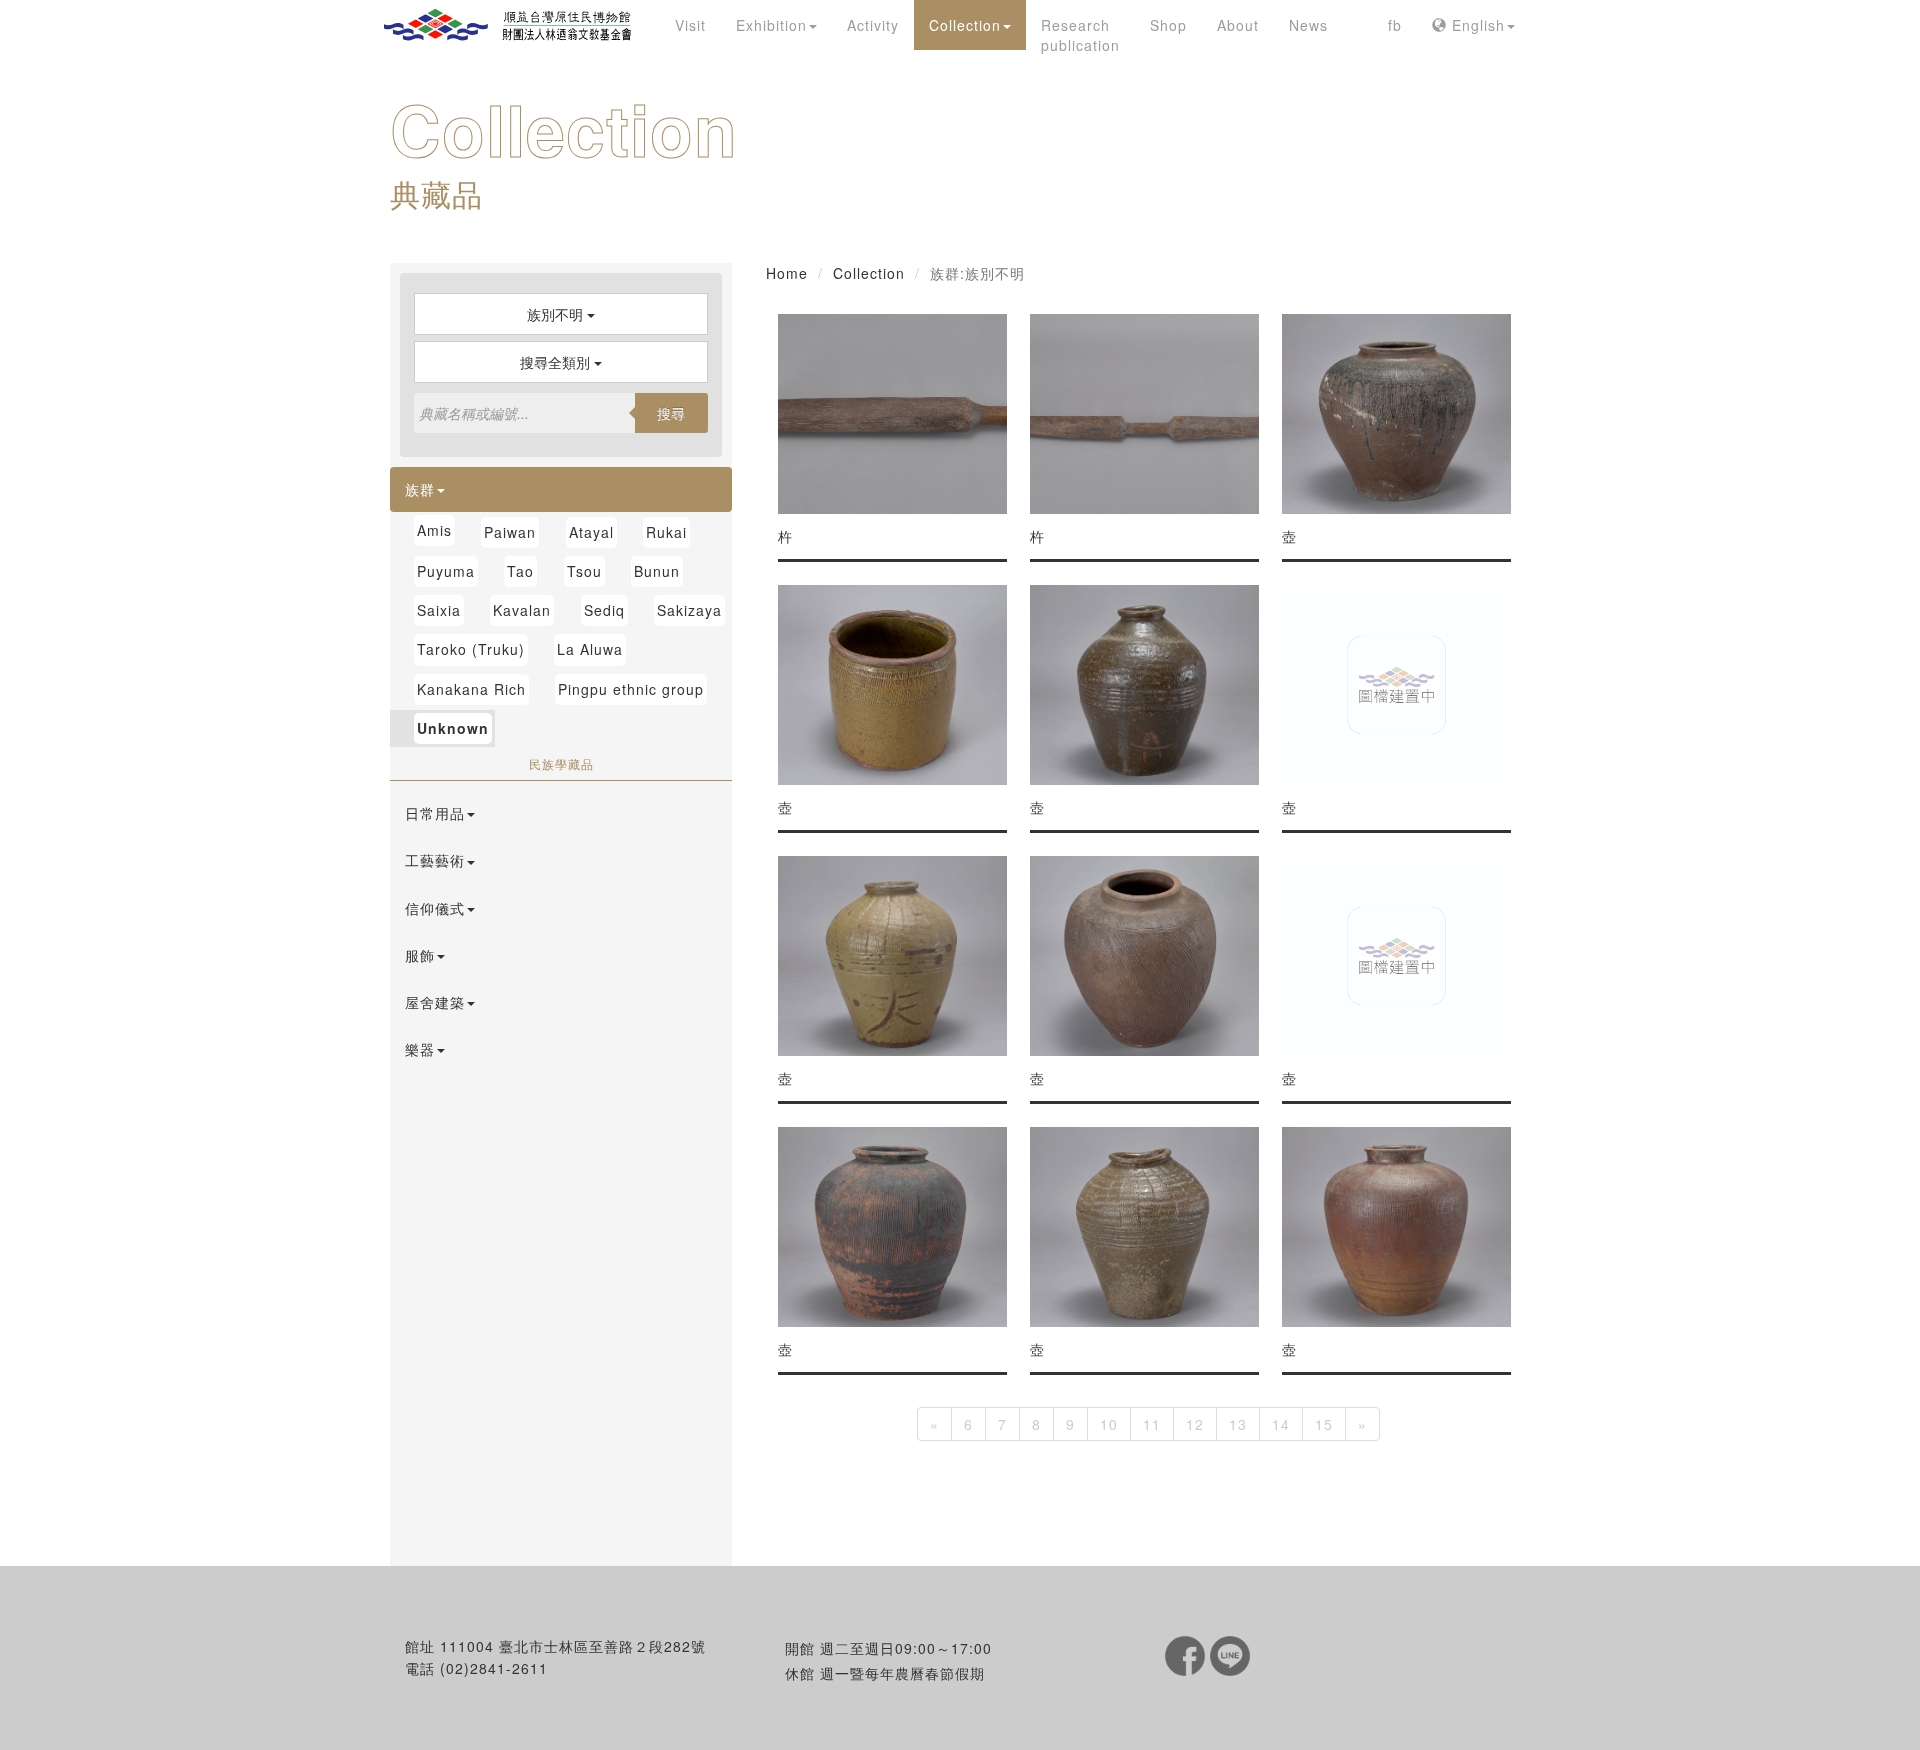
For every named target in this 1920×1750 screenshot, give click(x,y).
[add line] (1230, 1654)
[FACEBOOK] (1187, 1654)
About (1238, 25)
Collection (965, 25)
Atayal (591, 532)
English (1476, 25)
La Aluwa (590, 649)
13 (1238, 1424)
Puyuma (446, 571)
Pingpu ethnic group (631, 689)
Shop (1168, 25)
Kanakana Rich (471, 689)
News (1308, 25)
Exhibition (771, 25)
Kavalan (522, 610)
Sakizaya (689, 610)
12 (1195, 1424)
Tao (520, 571)
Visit (690, 25)
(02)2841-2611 (494, 1668)
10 (1109, 1424)
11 (1152, 1424)
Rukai (666, 532)
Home (787, 273)
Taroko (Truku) (471, 649)
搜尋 (671, 413)
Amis (434, 530)
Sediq (604, 610)
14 (1281, 1424)
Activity (873, 25)
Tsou (584, 571)
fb (1395, 25)
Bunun (657, 571)
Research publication (1080, 35)
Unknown (453, 728)
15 (1324, 1424)
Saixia (439, 610)
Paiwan (510, 532)
